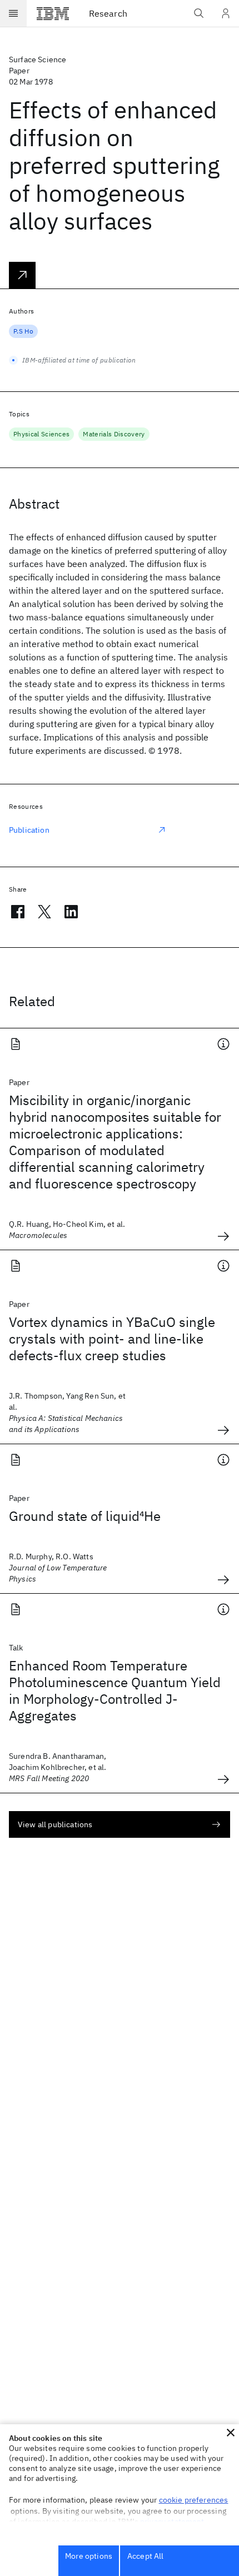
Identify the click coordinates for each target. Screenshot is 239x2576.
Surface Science (38, 59)
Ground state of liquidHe (85, 1516)
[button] (231, 2433)
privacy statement (172, 2522)
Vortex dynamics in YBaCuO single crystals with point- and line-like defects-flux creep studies (112, 1339)
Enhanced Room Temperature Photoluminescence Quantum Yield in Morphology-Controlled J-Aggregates (115, 1690)
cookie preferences (194, 2500)
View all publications (55, 1824)
